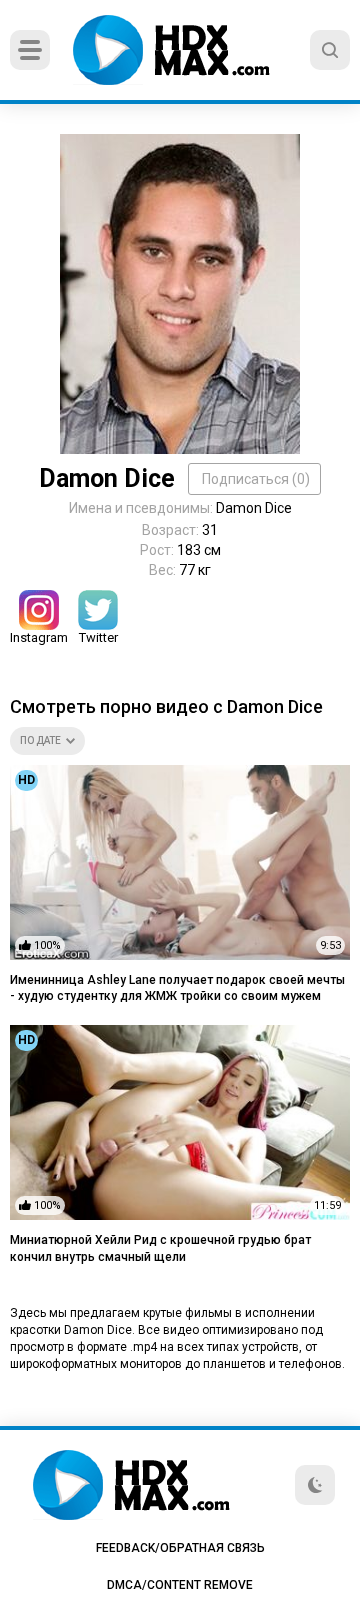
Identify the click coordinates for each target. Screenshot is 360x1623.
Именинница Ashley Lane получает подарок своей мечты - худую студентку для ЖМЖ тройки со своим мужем (177, 988)
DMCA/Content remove (180, 1585)
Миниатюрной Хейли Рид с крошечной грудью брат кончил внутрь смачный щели (160, 1248)
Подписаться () (256, 479)
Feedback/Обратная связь (180, 1548)
